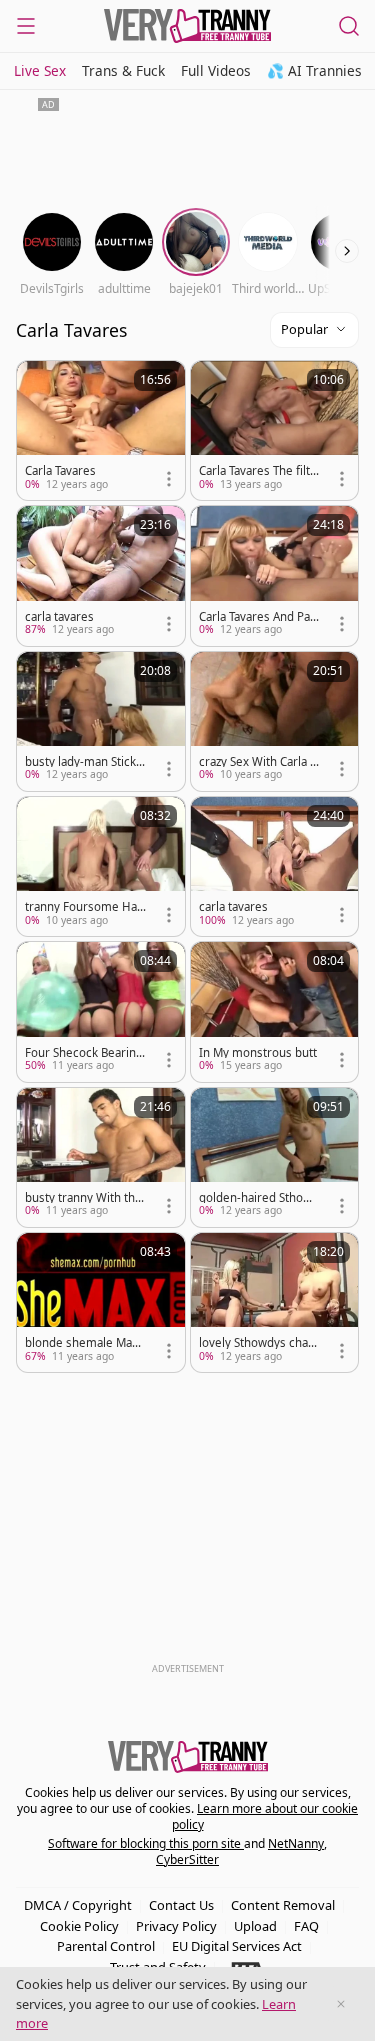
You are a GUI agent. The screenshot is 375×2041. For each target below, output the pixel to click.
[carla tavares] (101, 575)
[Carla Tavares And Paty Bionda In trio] (275, 575)
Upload (255, 1926)
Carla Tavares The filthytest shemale (258, 471)
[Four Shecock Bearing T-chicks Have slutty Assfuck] (101, 1011)
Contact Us (181, 1905)
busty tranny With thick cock (84, 1198)
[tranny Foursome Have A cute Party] (101, 866)
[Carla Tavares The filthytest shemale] (275, 430)
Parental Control (106, 1946)
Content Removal (283, 1905)
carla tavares (59, 617)
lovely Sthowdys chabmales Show (257, 1343)
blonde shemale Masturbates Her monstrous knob (83, 1343)
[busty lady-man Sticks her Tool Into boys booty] (101, 721)
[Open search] (349, 26)
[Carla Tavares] (101, 430)
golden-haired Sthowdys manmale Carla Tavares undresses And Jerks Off (259, 1198)
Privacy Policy (176, 1926)
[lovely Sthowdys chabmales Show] (275, 1302)
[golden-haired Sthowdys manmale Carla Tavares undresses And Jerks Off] (275, 1157)
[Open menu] (26, 26)
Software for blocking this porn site (146, 1843)
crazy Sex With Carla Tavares (257, 762)
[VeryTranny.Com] (188, 26)
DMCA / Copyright (78, 1905)
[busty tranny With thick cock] (101, 1157)
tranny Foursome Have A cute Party (84, 907)
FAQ (306, 1926)
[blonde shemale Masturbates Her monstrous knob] (101, 1302)
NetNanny (296, 1843)
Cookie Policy (79, 1926)
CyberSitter (187, 1859)
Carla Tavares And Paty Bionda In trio (259, 617)
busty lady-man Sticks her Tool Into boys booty (83, 762)
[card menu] (169, 479)
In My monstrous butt (258, 1053)
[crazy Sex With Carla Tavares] (275, 721)
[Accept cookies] (341, 2004)
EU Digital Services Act (237, 1946)
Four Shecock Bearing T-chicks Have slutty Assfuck (84, 1053)
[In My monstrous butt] (275, 1011)
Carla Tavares (60, 471)
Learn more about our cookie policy (265, 1816)
